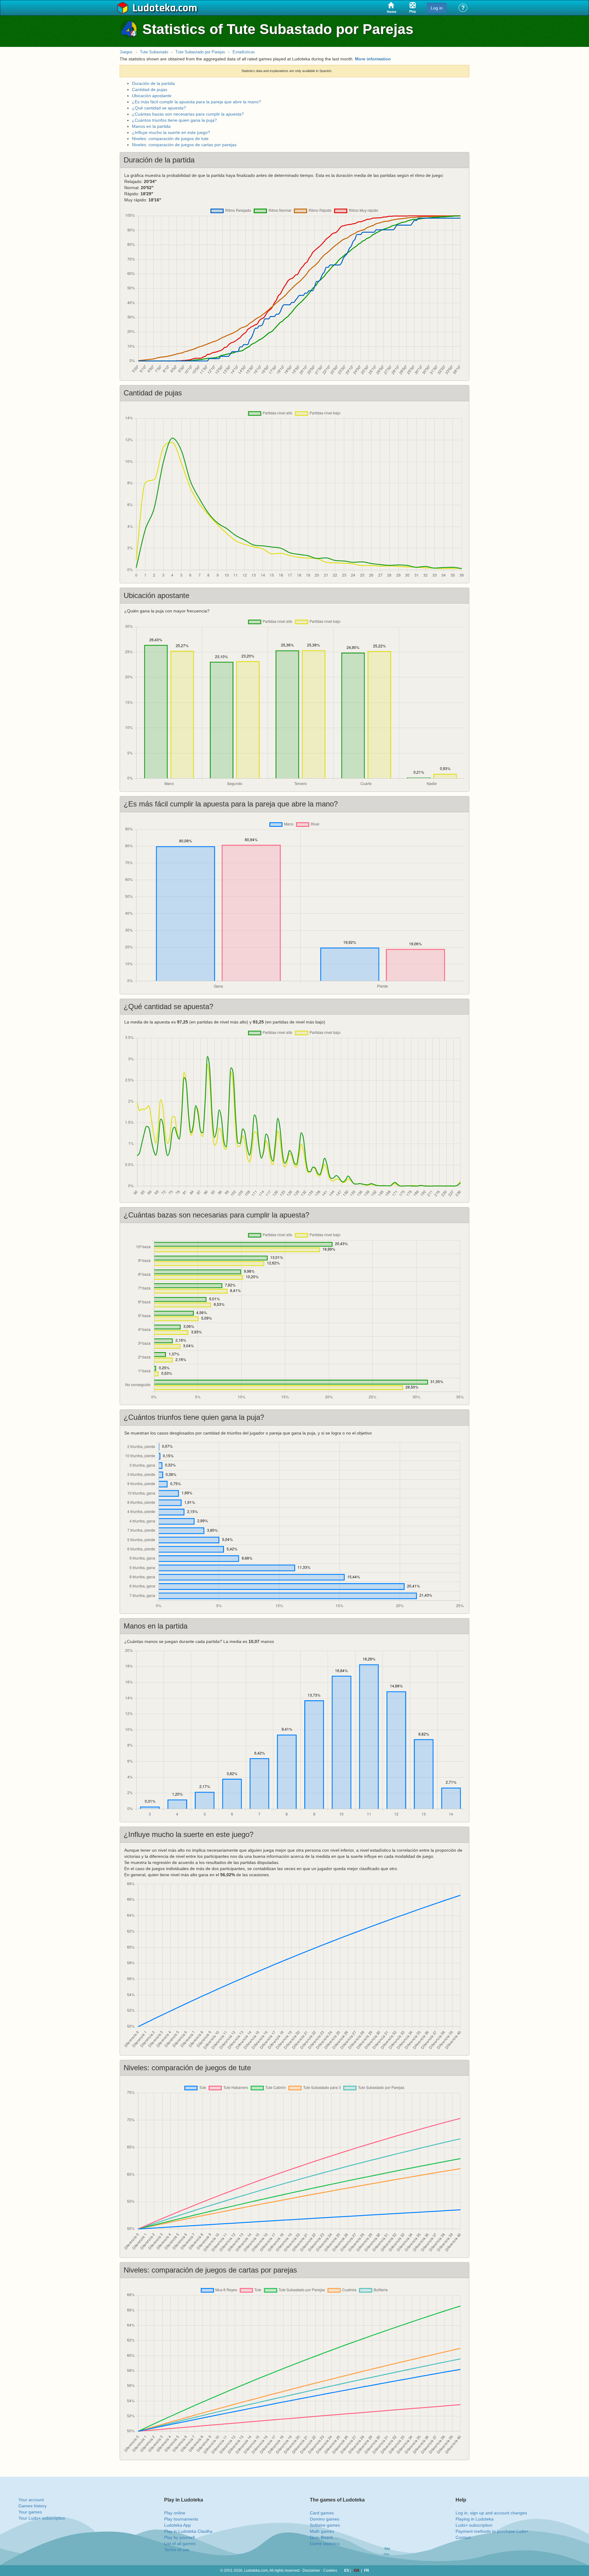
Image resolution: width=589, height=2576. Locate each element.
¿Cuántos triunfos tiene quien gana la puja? (174, 120)
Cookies (330, 2570)
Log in (437, 8)
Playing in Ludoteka (475, 2519)
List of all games (180, 2544)
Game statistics (325, 2544)
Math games (322, 2531)
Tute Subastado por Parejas (200, 52)
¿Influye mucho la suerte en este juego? (171, 132)
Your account (31, 2500)
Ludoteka (154, 8)
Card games (322, 2513)
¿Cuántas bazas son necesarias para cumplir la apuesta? (188, 114)
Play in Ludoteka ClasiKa (188, 2531)
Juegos (126, 52)
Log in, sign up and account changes (491, 2513)
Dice (314, 2537)
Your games (30, 2512)
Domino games (325, 2519)
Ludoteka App (177, 2525)
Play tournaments (181, 2519)
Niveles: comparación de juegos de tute (170, 139)
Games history (33, 2506)
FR (367, 2570)
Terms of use (177, 2550)
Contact (463, 2537)
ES (347, 2570)
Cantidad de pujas (150, 90)
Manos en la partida (151, 126)
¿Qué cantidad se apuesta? (159, 108)
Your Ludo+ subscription (42, 2518)
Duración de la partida (153, 83)
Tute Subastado (154, 52)
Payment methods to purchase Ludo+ (492, 2531)
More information (373, 59)
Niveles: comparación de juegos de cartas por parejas (184, 145)
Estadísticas (244, 52)
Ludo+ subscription (474, 2525)
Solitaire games (325, 2525)
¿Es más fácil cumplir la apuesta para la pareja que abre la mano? (196, 102)
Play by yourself (179, 2537)
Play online (175, 2513)
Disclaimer (311, 2570)
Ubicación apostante (152, 96)
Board (327, 2537)
